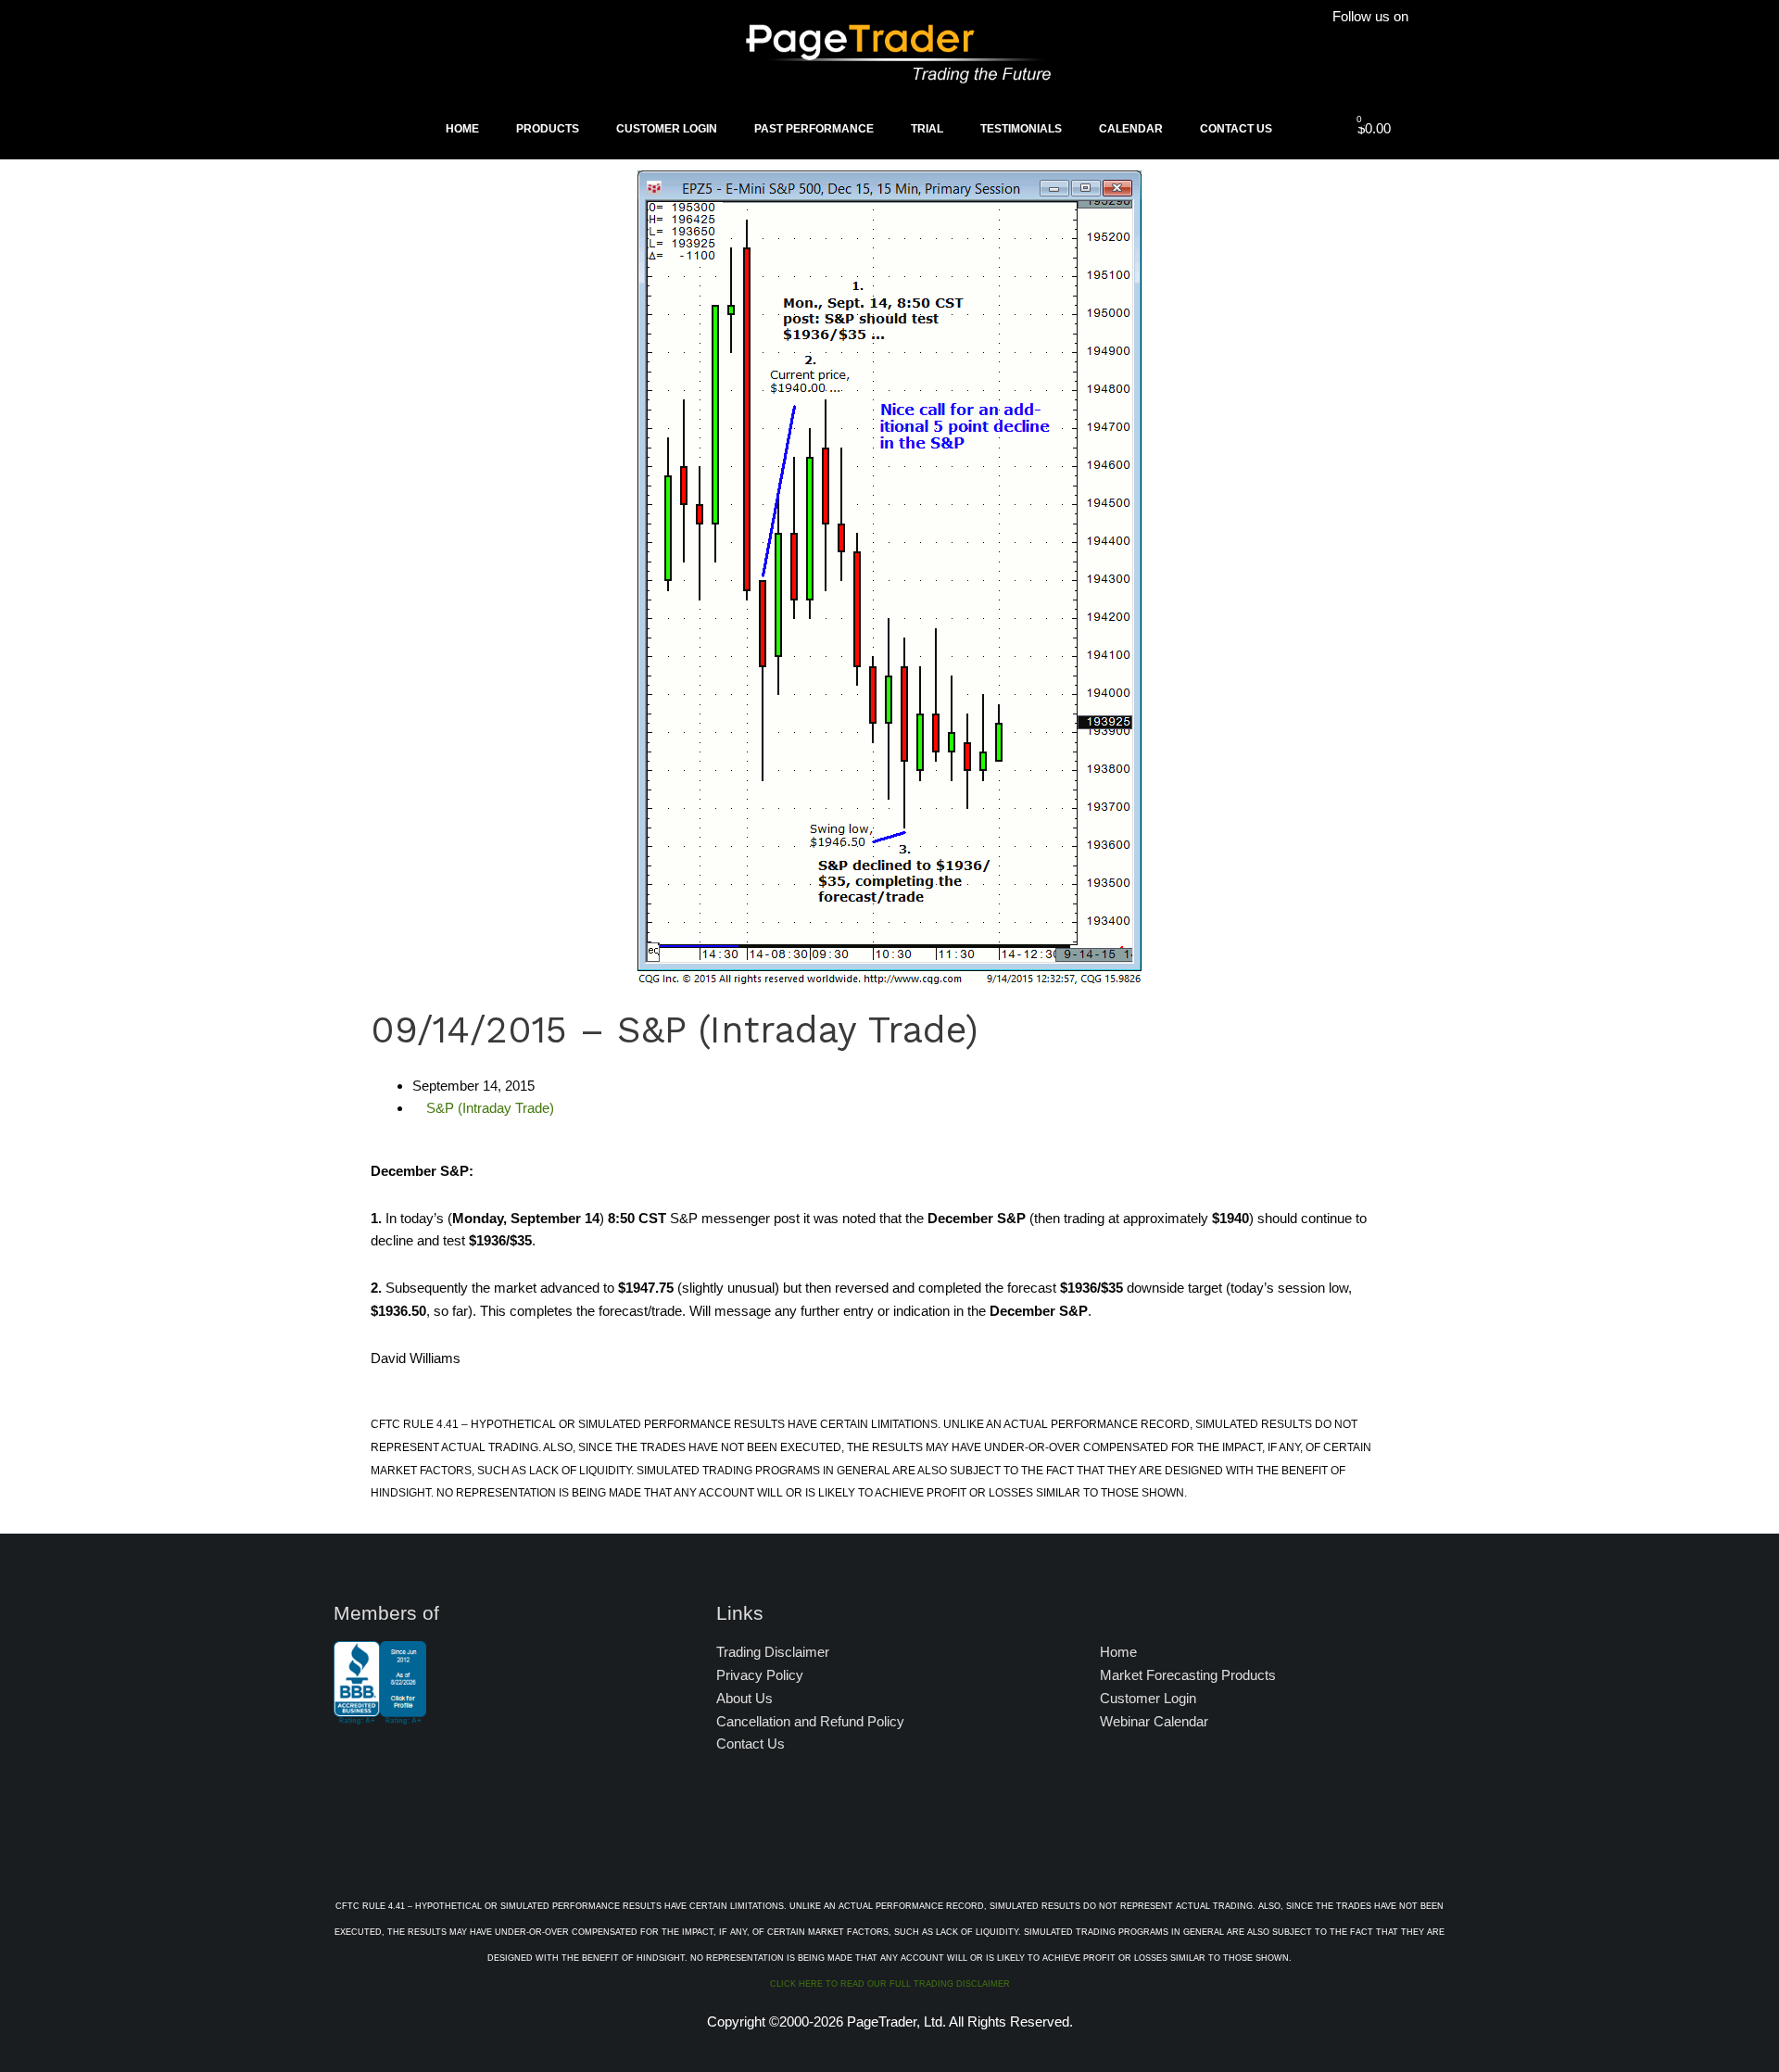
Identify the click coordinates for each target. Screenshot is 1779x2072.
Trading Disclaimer (773, 1652)
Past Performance (814, 129)
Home (462, 129)
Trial (927, 129)
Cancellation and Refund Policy (810, 1721)
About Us (744, 1698)
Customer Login (667, 129)
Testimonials (1021, 129)
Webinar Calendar (1154, 1721)
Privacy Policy (760, 1675)
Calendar (1131, 129)
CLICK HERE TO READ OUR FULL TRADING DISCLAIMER (890, 1984)
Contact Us (1236, 129)
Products (548, 129)
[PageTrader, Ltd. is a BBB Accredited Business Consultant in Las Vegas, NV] (380, 1715)
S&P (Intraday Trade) (490, 1108)
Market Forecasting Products (1188, 1675)
